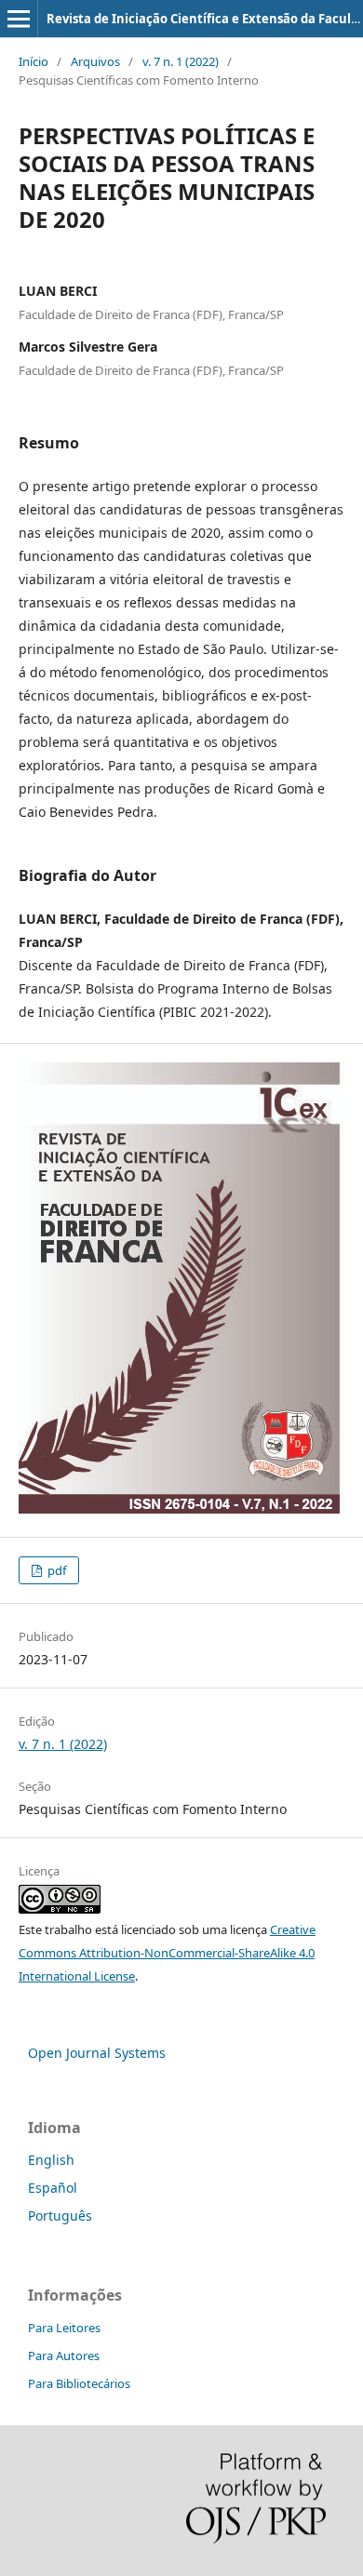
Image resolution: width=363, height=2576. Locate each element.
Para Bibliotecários (79, 2383)
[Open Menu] (19, 19)
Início (34, 61)
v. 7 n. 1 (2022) (181, 61)
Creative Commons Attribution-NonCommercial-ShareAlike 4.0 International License (167, 1953)
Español (53, 2188)
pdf (55, 1570)
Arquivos (95, 61)
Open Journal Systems (97, 2053)
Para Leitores (64, 2328)
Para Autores (64, 2356)
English (51, 2160)
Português (60, 2216)
